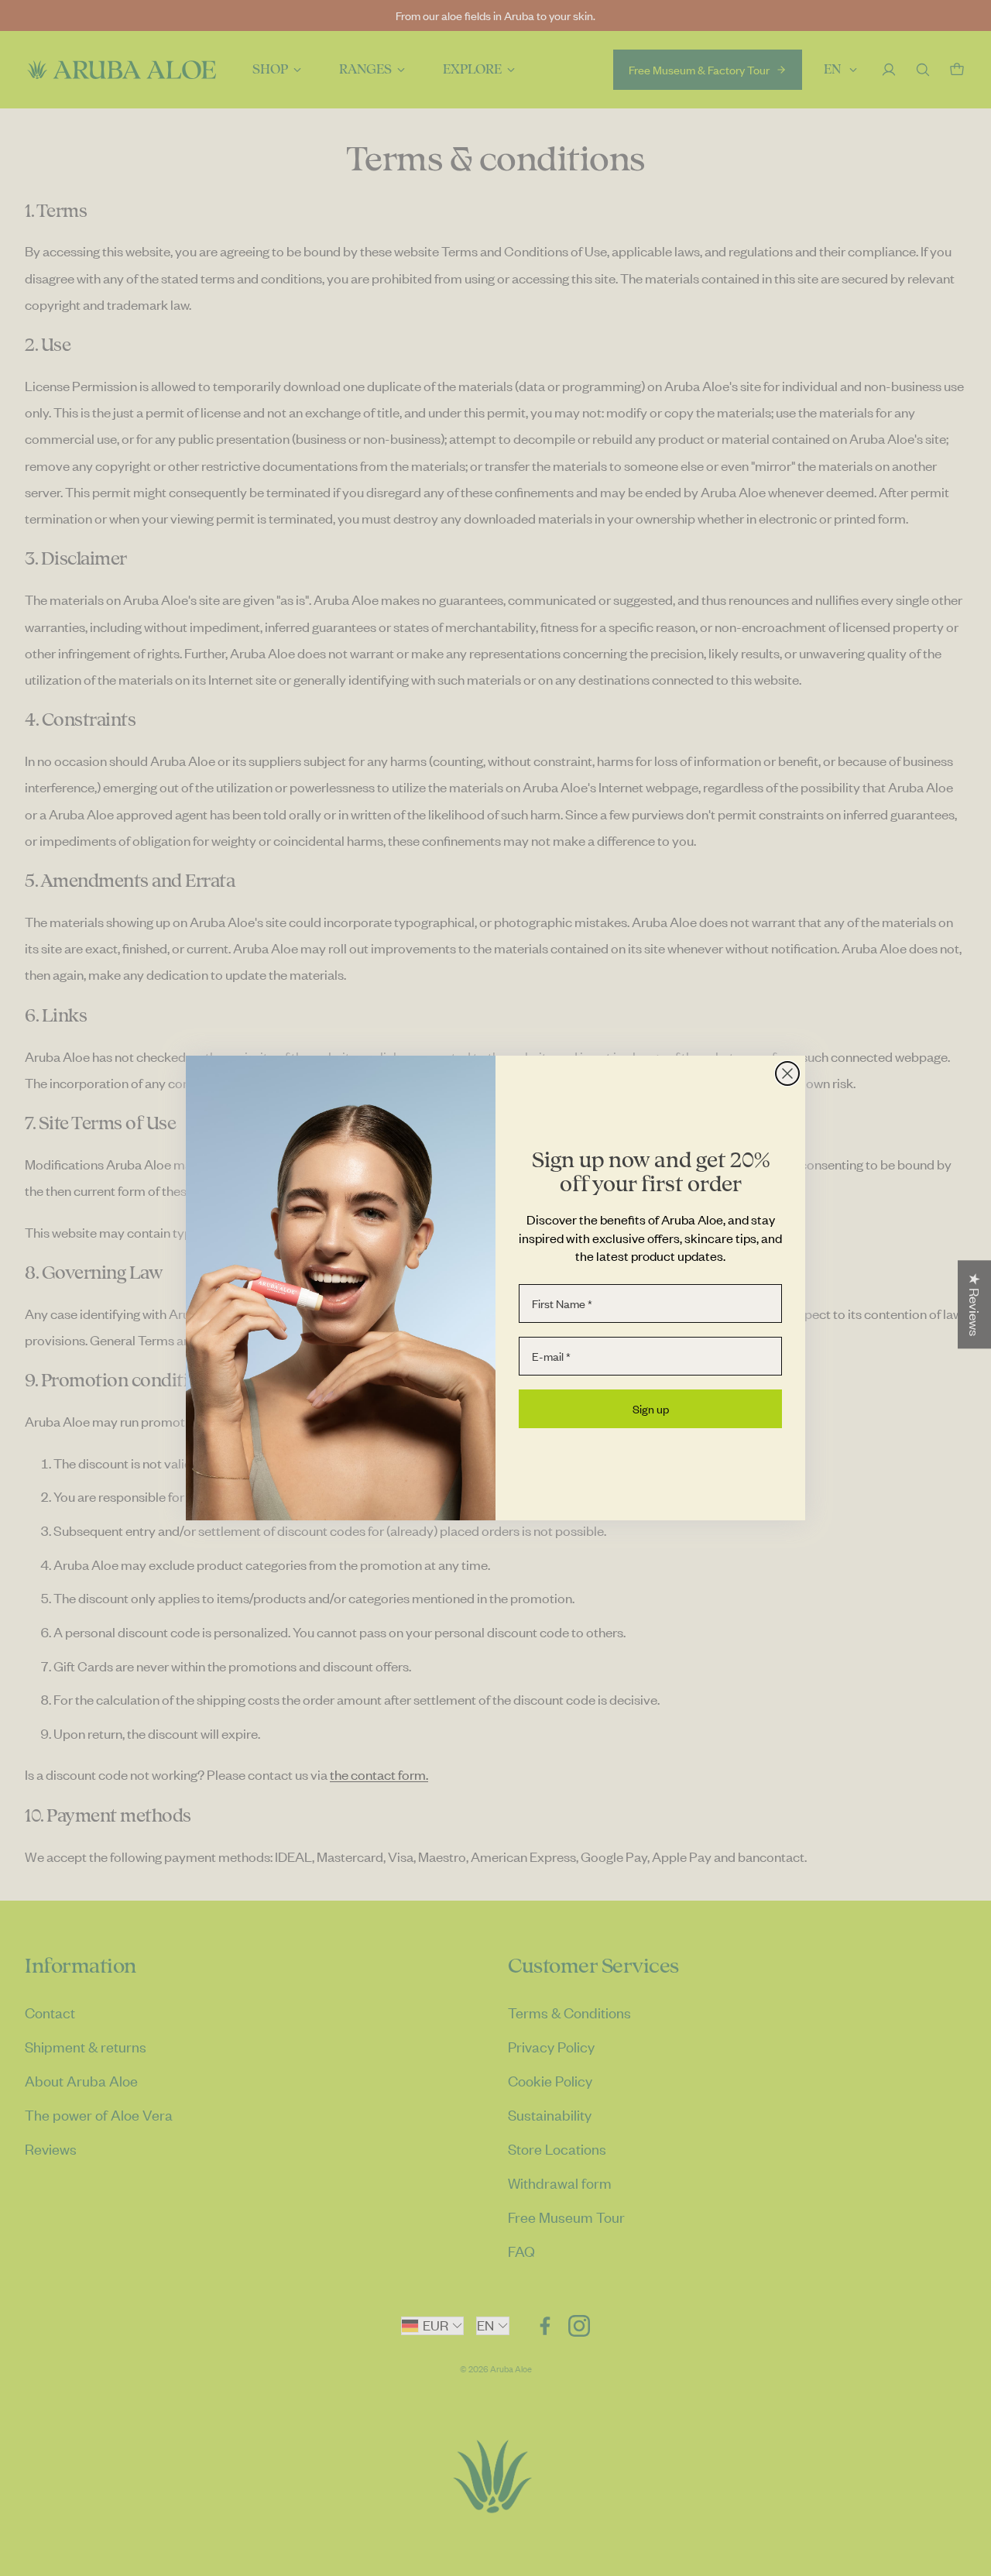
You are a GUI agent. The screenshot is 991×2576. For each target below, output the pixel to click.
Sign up (651, 1409)
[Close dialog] (787, 1073)
